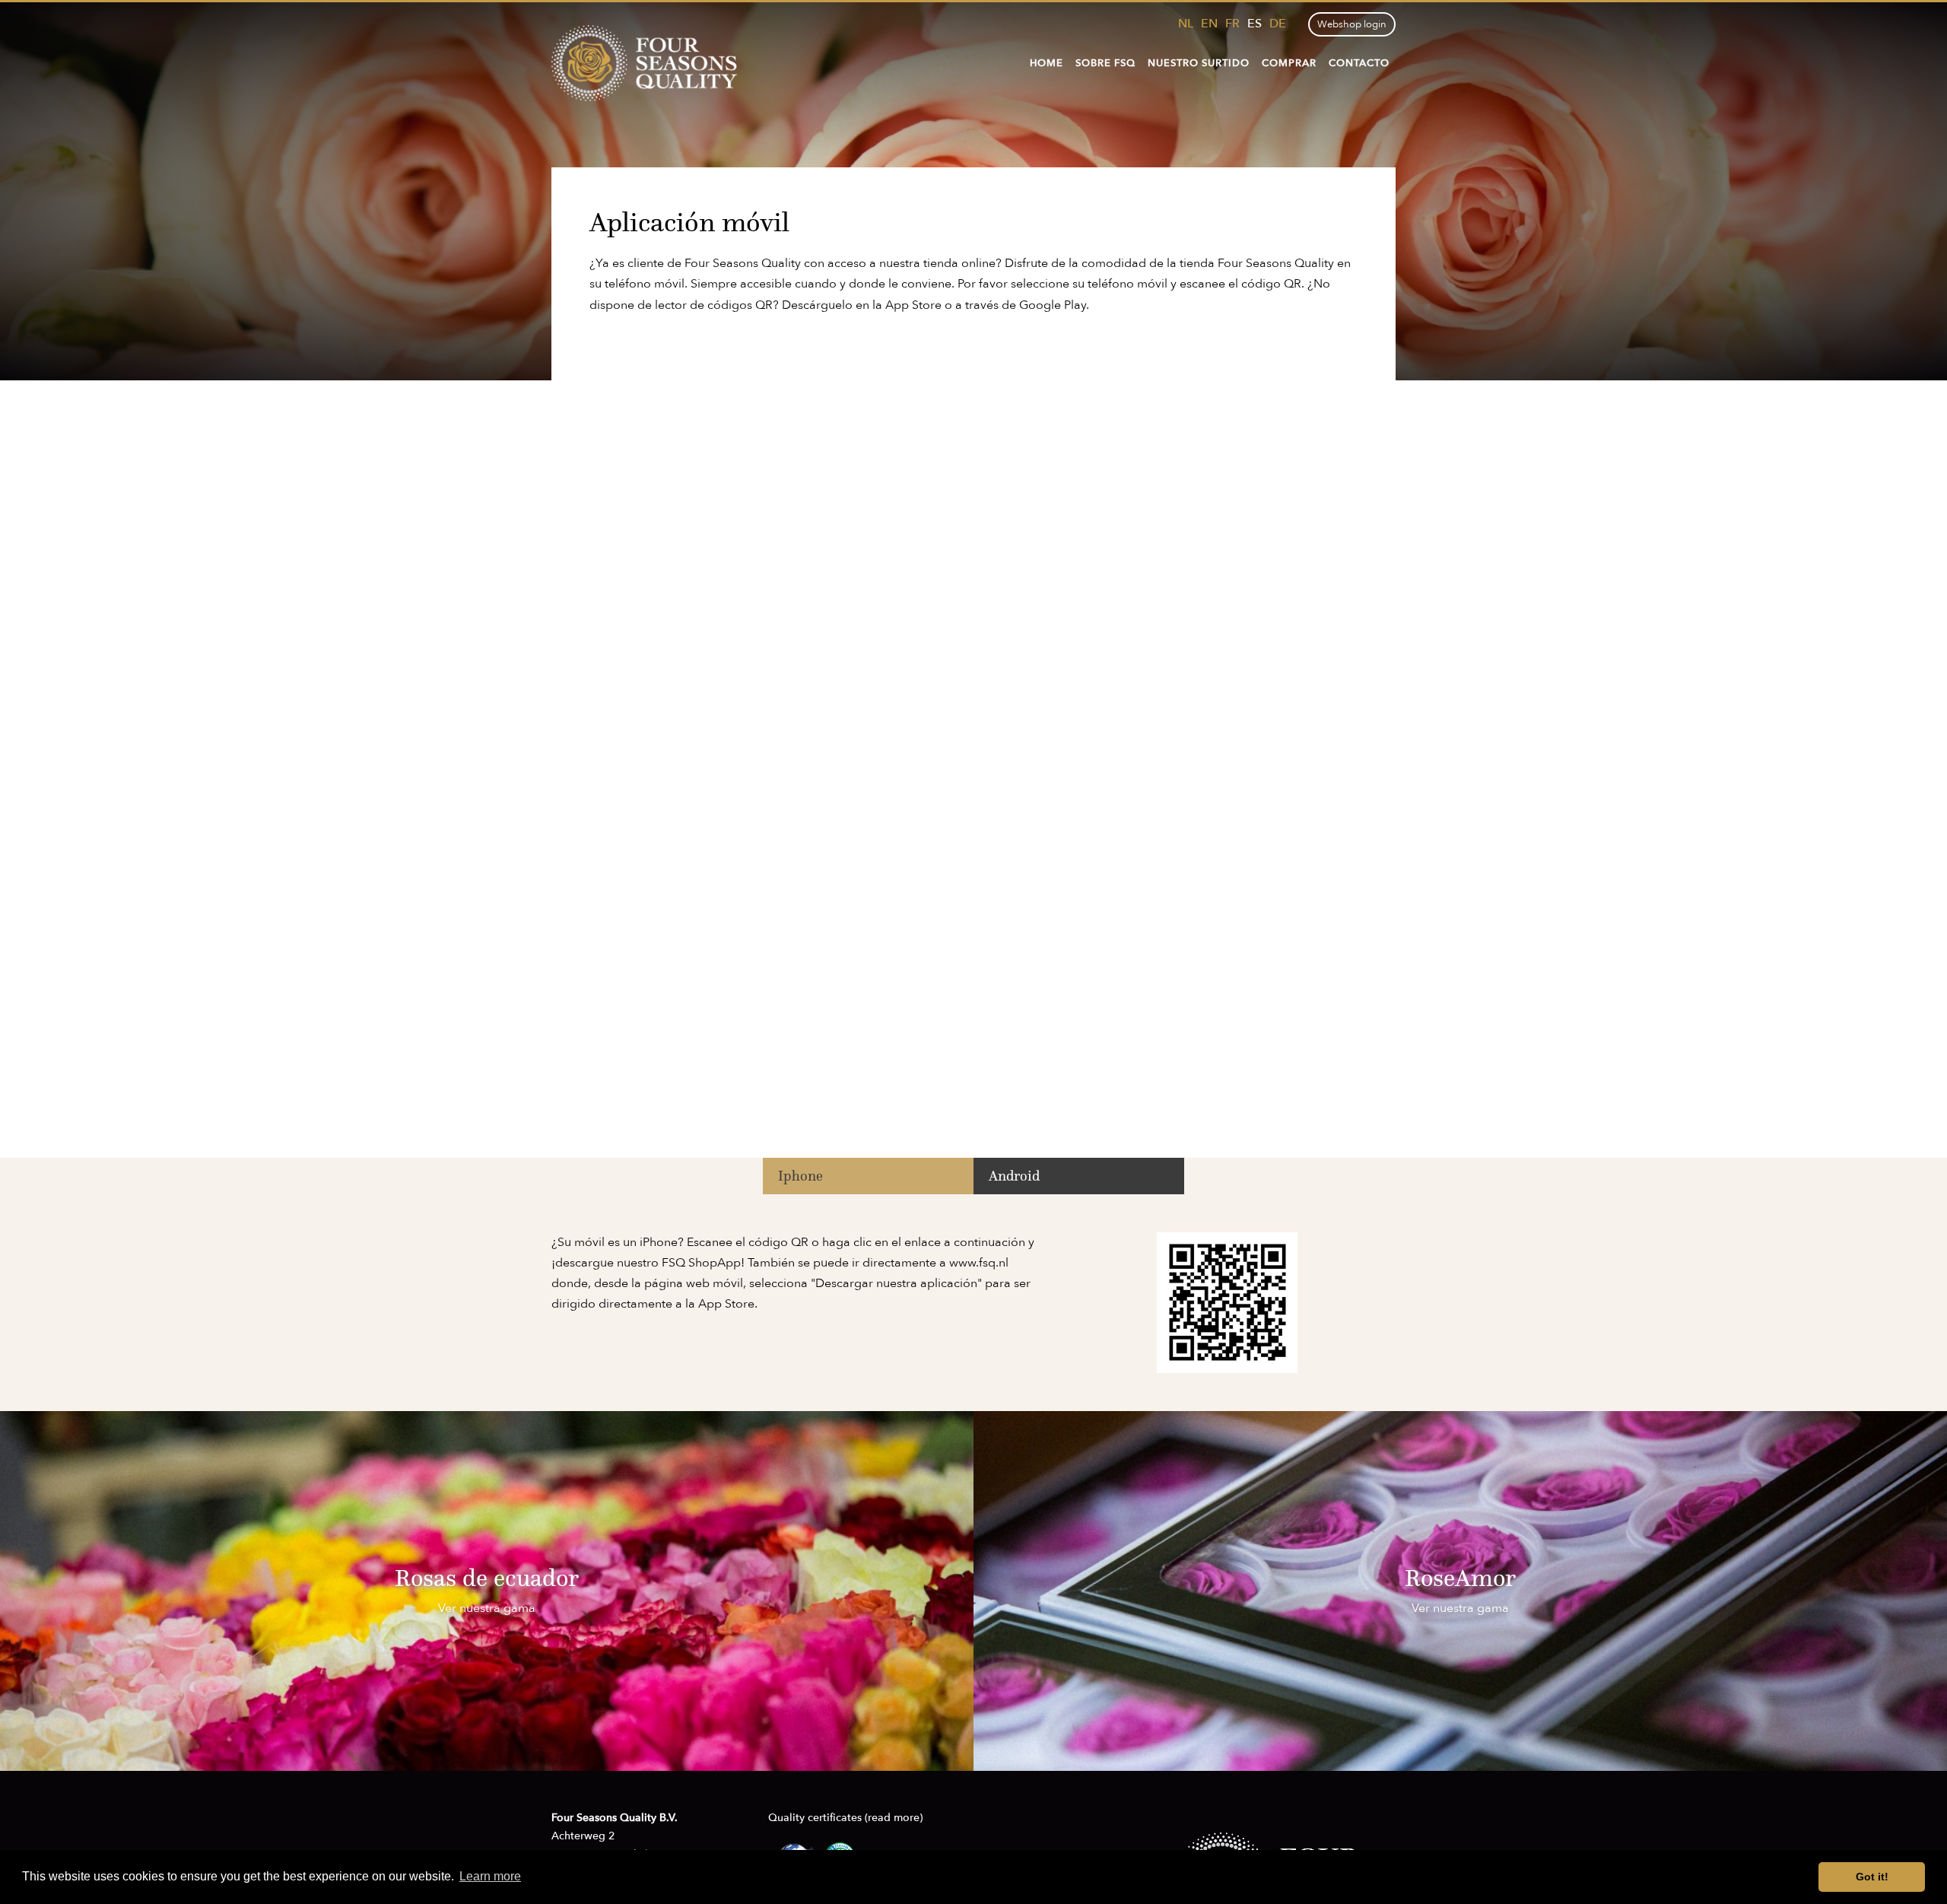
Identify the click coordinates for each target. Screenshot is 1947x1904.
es (1255, 24)
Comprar (1289, 63)
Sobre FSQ (1105, 63)
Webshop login (1352, 24)
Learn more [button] (490, 1876)
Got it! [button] (1872, 1877)
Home (1047, 63)
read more (894, 1818)
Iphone (800, 1176)
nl (1186, 24)
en (1209, 24)
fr (1232, 24)
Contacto (1359, 63)
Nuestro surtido (1199, 63)
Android (1014, 1176)
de (1278, 24)
